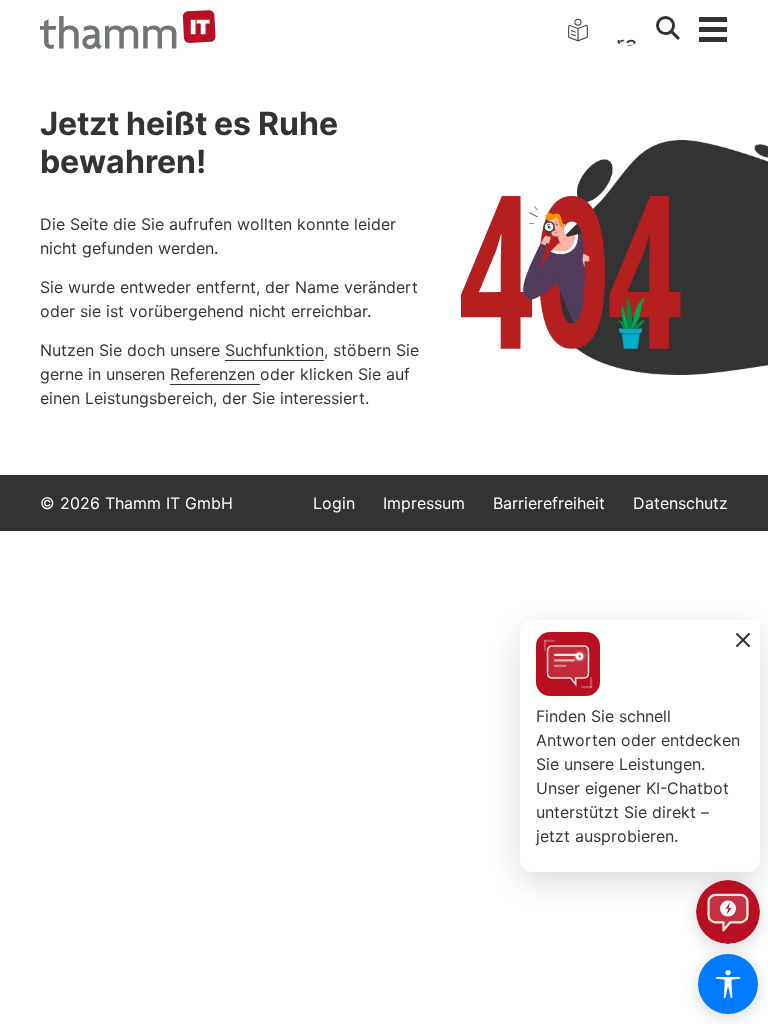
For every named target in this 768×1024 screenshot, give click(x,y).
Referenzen (215, 374)
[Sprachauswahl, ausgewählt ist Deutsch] (628, 30)
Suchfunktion (274, 350)
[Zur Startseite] (128, 29)
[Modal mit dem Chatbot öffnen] (728, 912)
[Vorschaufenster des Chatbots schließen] (743, 641)
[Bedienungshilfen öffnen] (728, 984)
